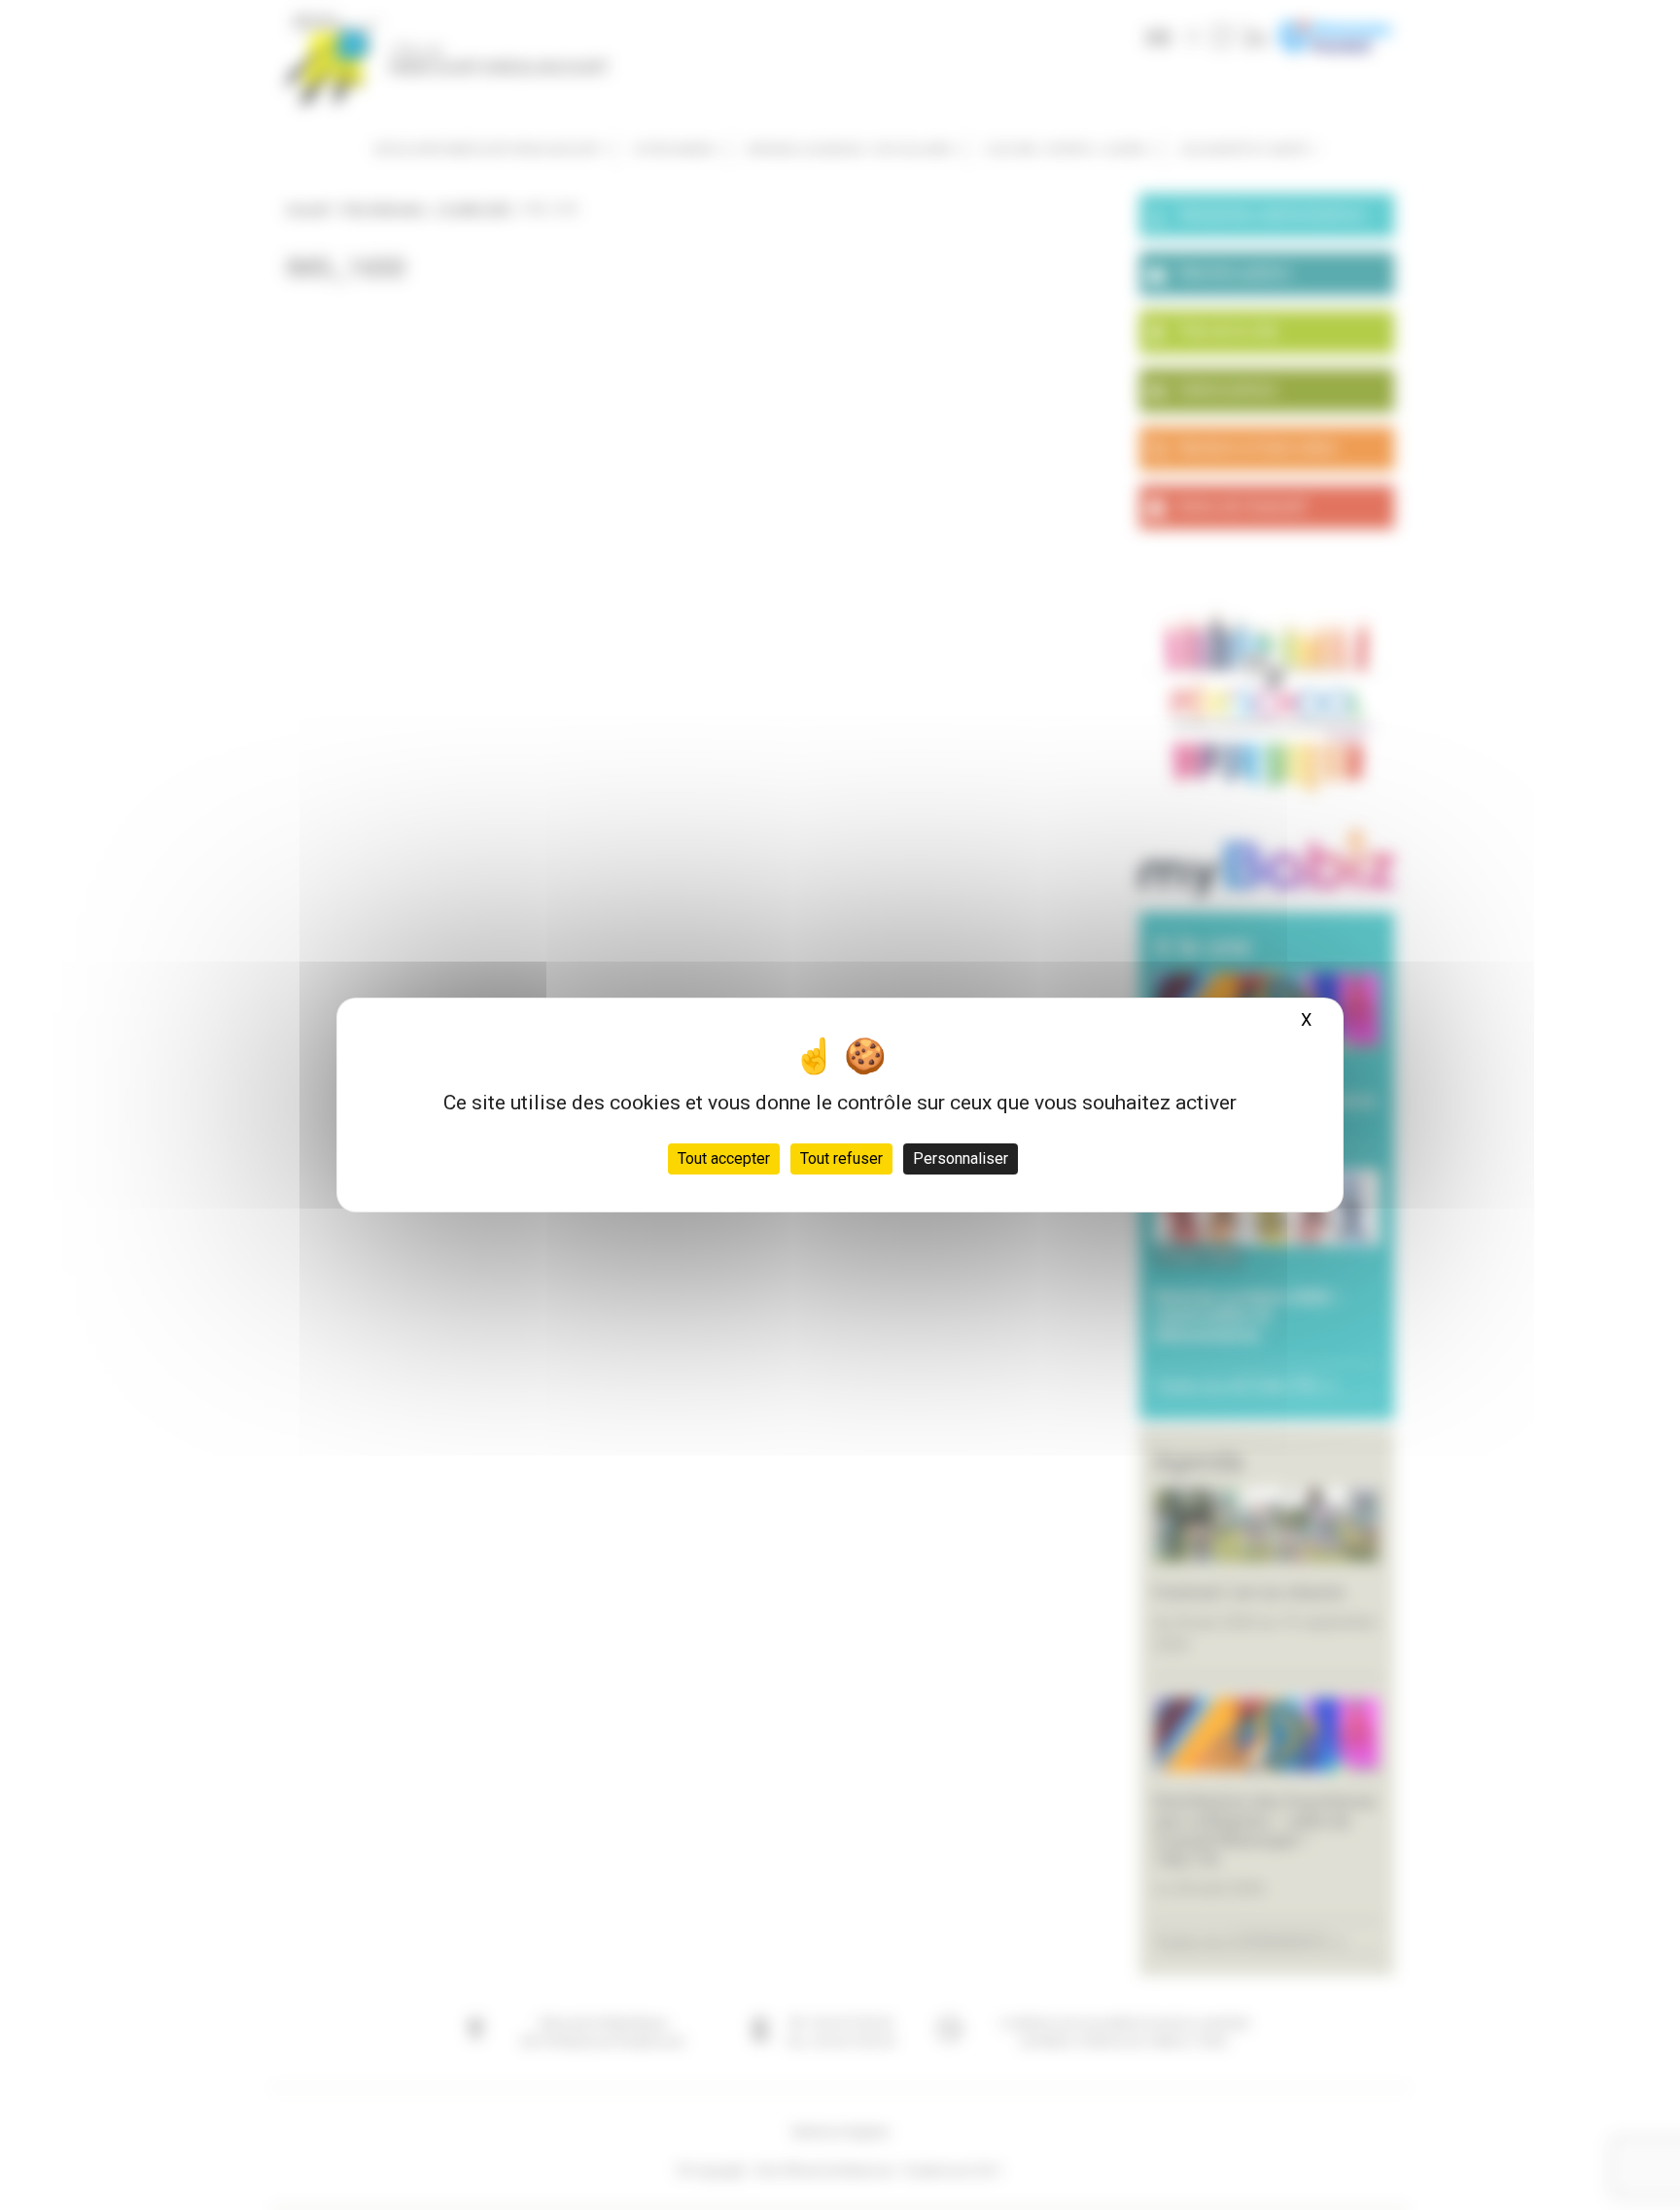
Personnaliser (961, 1158)
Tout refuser (841, 1158)
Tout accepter (724, 1158)
